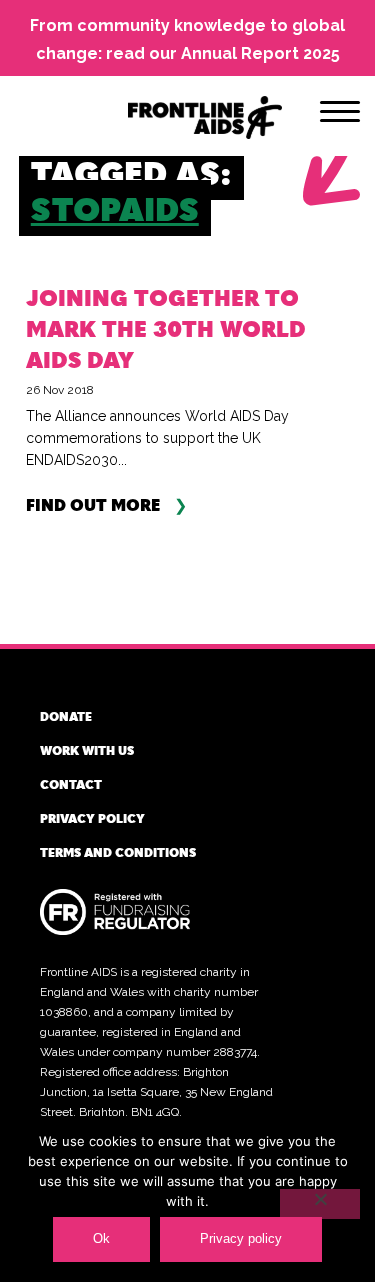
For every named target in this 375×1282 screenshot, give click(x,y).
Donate (66, 716)
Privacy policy (92, 818)
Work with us (87, 750)
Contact (71, 784)
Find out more (93, 505)
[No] (320, 1204)
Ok (101, 1238)
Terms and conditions (118, 852)
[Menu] (340, 115)
